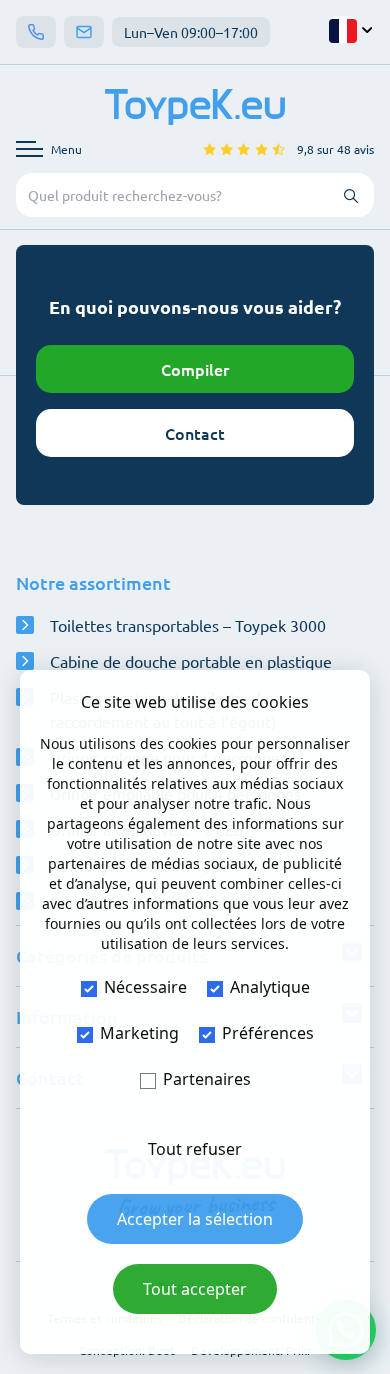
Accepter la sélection (195, 1219)
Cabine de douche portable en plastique (191, 661)
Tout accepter (195, 1289)
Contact (195, 433)
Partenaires (207, 1079)
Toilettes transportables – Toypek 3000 (188, 625)
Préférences (268, 1033)
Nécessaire (145, 987)
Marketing (139, 1033)
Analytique (270, 987)
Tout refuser (195, 1149)
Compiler (195, 369)
